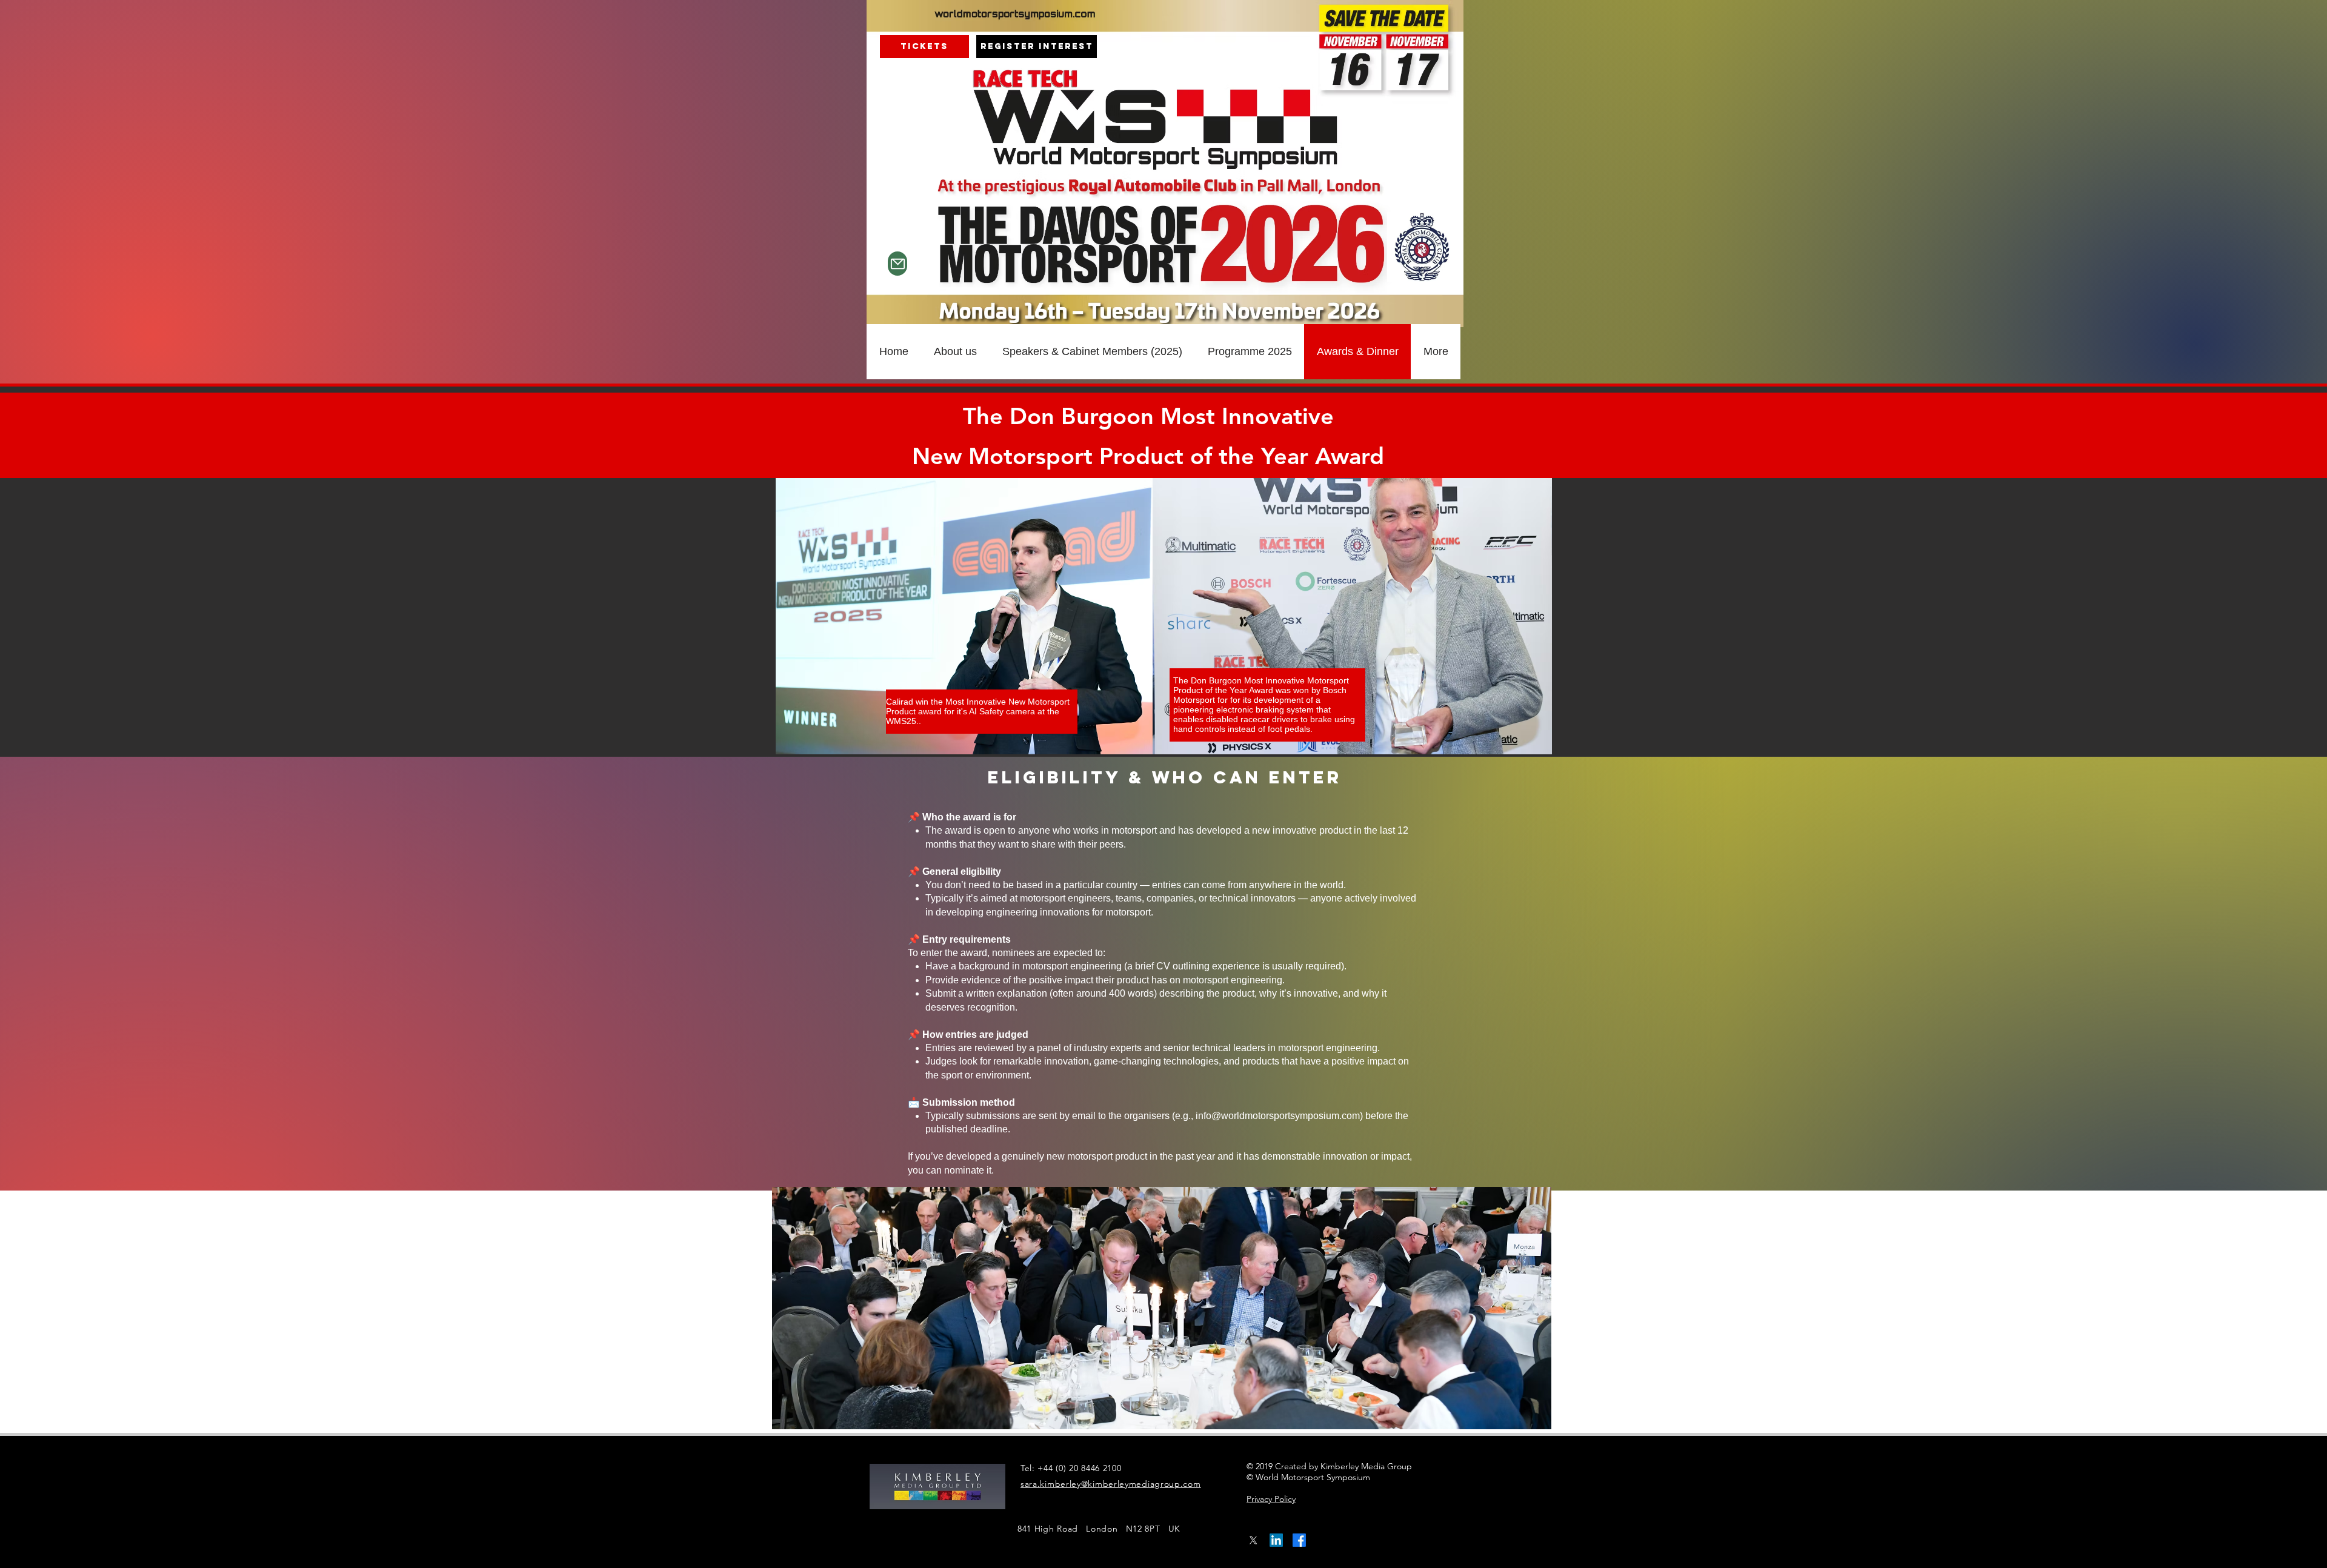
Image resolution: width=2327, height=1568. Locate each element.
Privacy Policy (1271, 1499)
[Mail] (897, 264)
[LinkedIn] (1276, 1540)
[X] (1253, 1540)
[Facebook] (1299, 1540)
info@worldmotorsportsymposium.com (1278, 1116)
